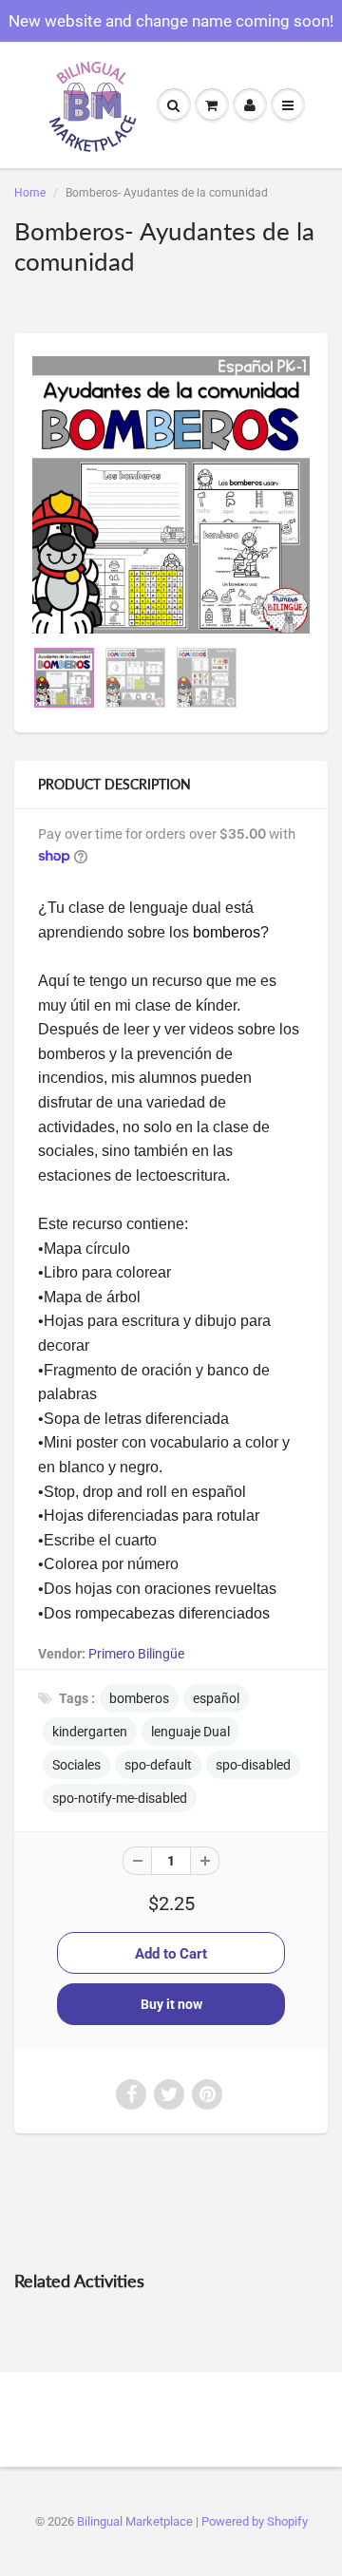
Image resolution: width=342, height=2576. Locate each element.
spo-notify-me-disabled (120, 1798)
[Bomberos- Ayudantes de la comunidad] (171, 495)
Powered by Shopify (255, 2521)
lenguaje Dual (190, 1732)
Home (30, 193)
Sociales (76, 1765)
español (216, 1698)
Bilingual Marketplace (135, 2521)
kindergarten (90, 1732)
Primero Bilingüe (136, 1654)
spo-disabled (253, 1765)
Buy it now (171, 2004)
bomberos (139, 1698)
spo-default (158, 1765)
